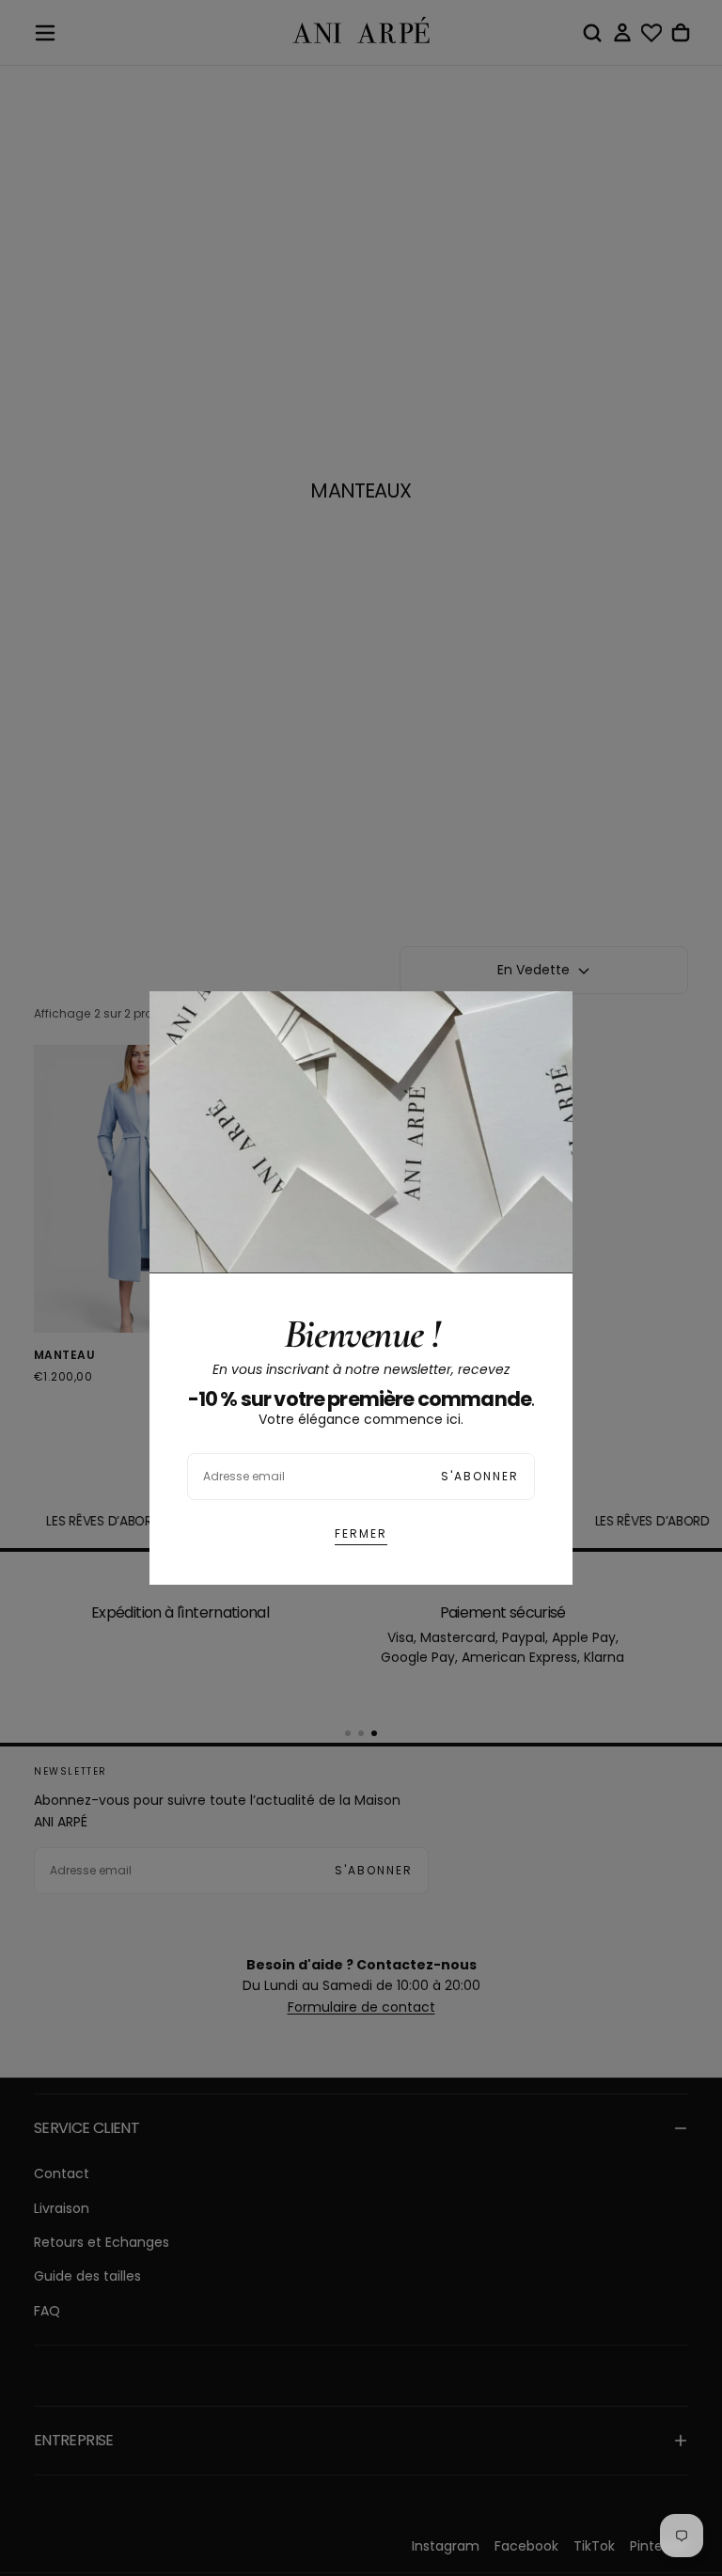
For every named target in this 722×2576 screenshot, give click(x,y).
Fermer (361, 1533)
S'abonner (480, 1476)
